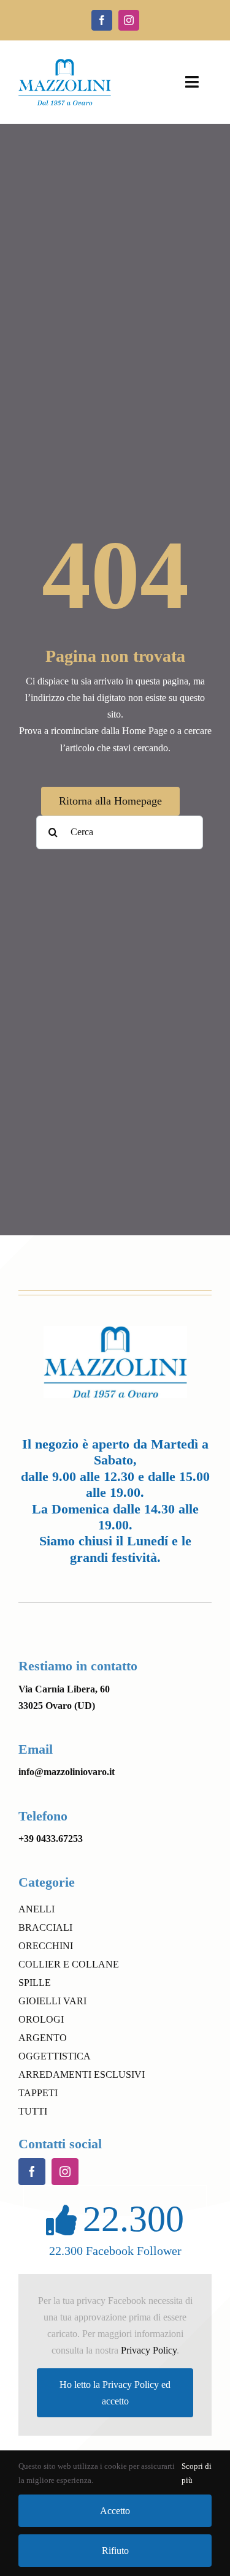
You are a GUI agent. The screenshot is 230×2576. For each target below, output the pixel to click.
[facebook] (102, 20)
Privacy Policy (149, 2350)
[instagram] (129, 20)
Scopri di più (197, 2473)
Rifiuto (115, 2551)
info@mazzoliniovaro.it (67, 1772)
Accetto (115, 2511)
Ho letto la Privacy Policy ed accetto (115, 2393)
